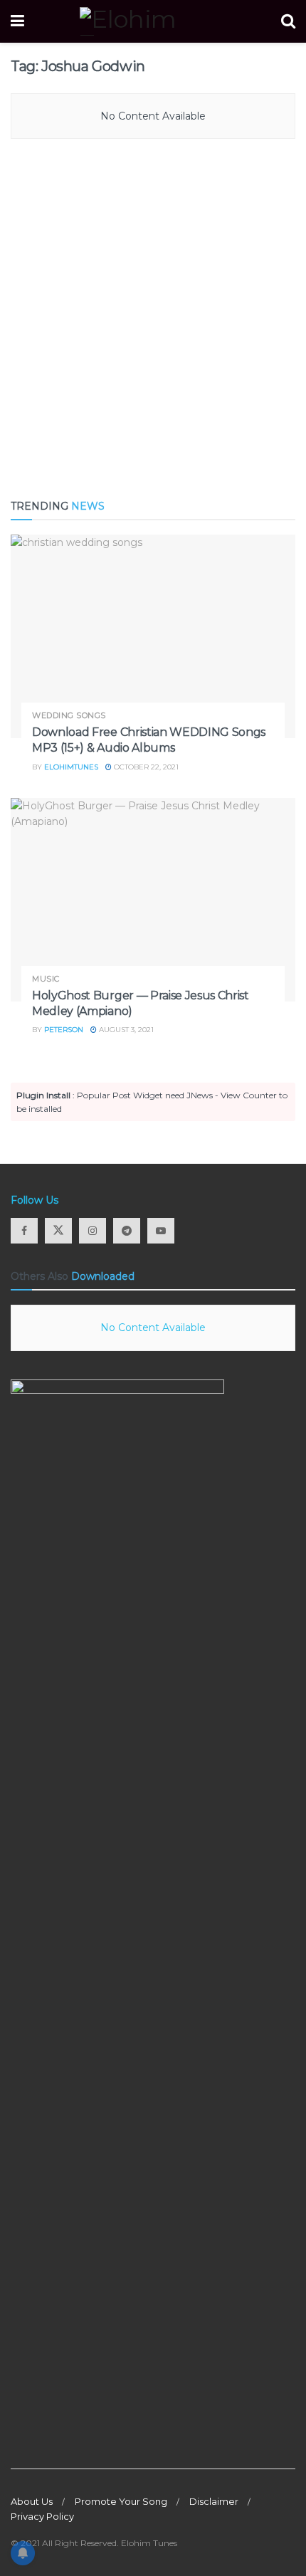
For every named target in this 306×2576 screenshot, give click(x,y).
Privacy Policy (42, 2516)
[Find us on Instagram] (93, 1231)
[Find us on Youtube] (161, 1231)
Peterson (64, 1030)
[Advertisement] (153, 320)
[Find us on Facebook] (24, 1231)
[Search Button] (288, 21)
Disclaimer (214, 2501)
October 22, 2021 (145, 767)
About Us (32, 2501)
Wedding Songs (69, 716)
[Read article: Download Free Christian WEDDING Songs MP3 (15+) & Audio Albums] (153, 636)
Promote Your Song (121, 2501)
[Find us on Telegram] (127, 1231)
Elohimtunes (71, 767)
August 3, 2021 (125, 1030)
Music (46, 979)
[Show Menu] (17, 21)
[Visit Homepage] (153, 21)
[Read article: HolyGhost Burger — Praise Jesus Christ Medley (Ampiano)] (153, 900)
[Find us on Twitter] (58, 1231)
